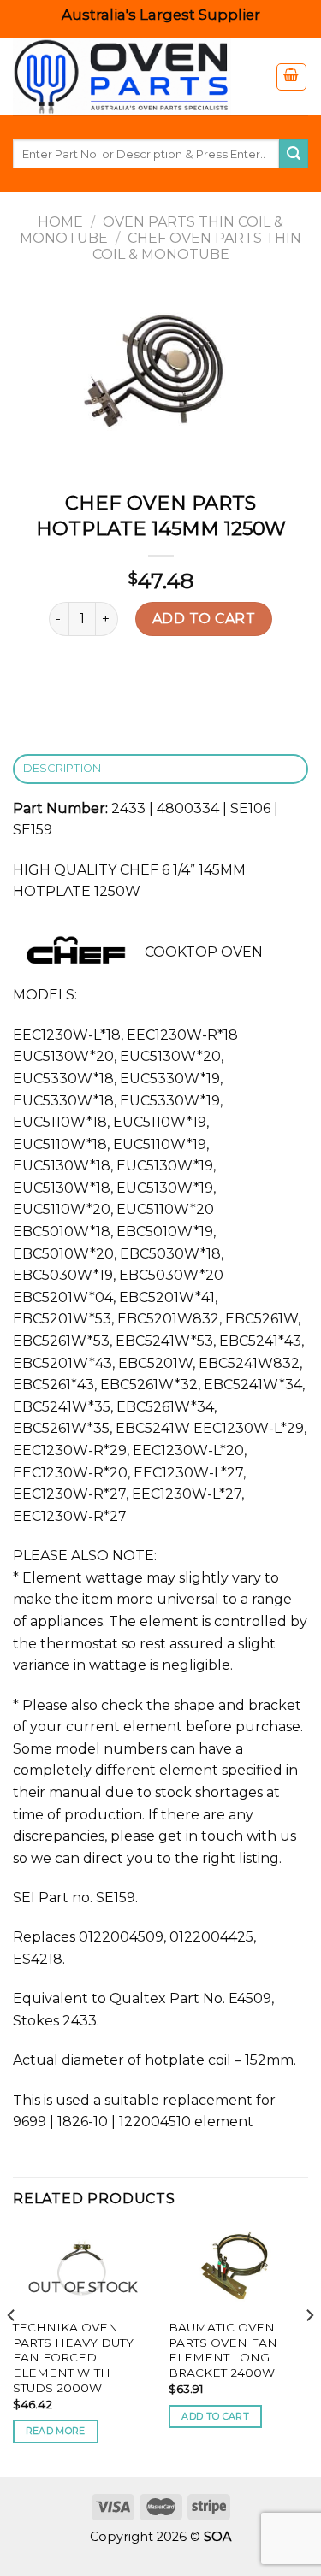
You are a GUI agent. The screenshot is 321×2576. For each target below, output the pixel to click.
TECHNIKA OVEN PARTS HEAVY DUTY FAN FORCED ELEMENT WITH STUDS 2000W (73, 2358)
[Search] (294, 154)
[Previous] (12, 2350)
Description (62, 768)
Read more (56, 2431)
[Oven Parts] (131, 77)
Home (60, 222)
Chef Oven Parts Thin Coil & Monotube (197, 246)
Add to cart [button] (215, 2416)
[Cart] (292, 77)
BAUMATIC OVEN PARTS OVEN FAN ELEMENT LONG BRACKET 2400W (223, 2350)
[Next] (309, 2350)
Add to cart (204, 619)
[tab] (160, 769)
